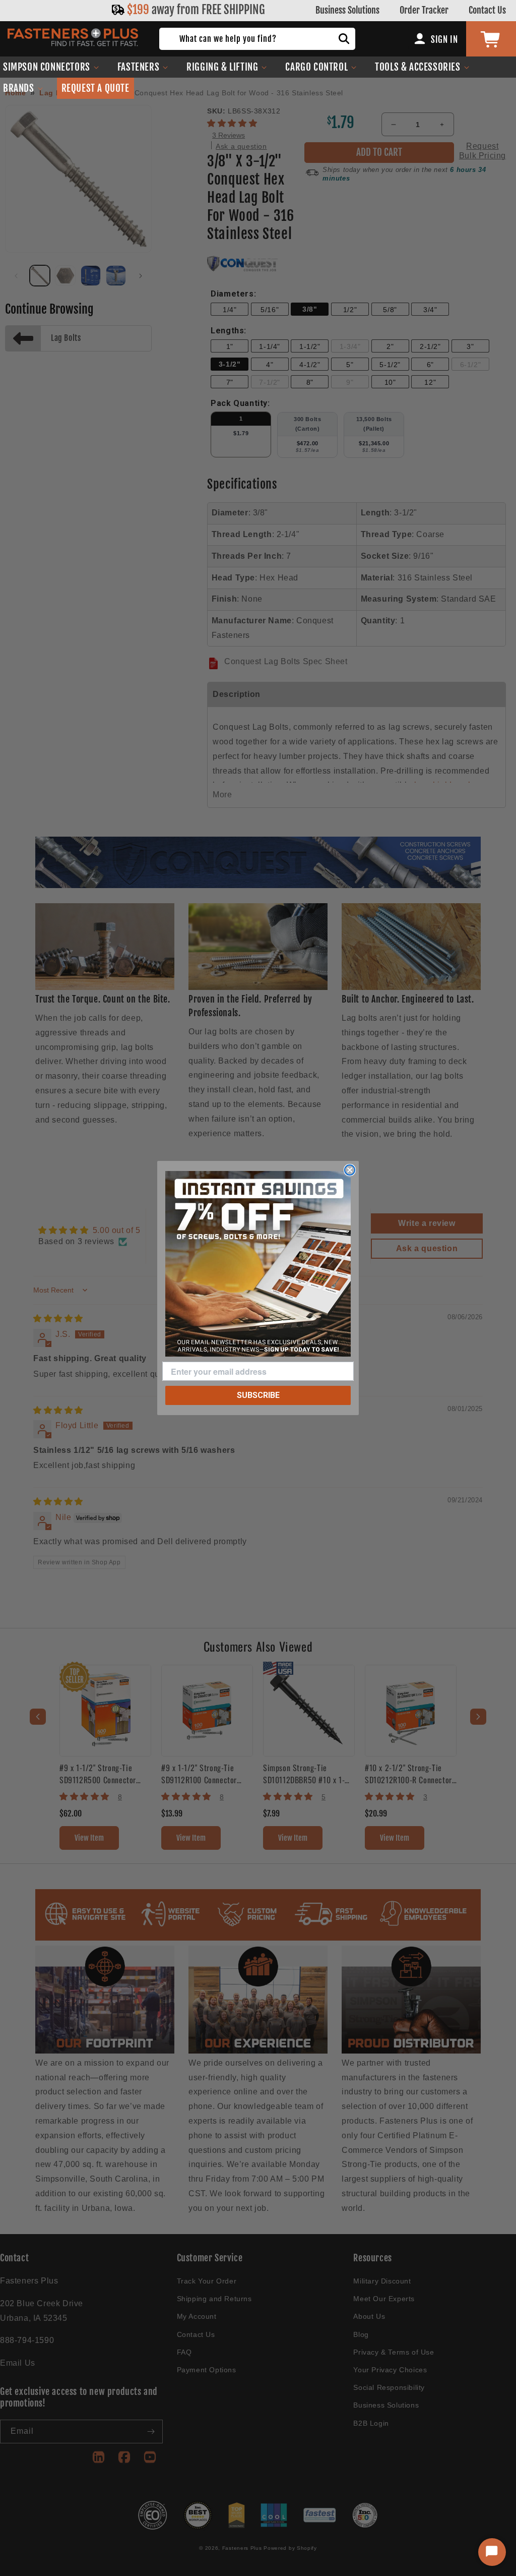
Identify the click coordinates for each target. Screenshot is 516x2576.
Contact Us (487, 10)
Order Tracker (424, 10)
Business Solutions (347, 10)
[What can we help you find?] (344, 39)
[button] (143, 67)
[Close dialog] (350, 1170)
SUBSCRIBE (258, 1395)
